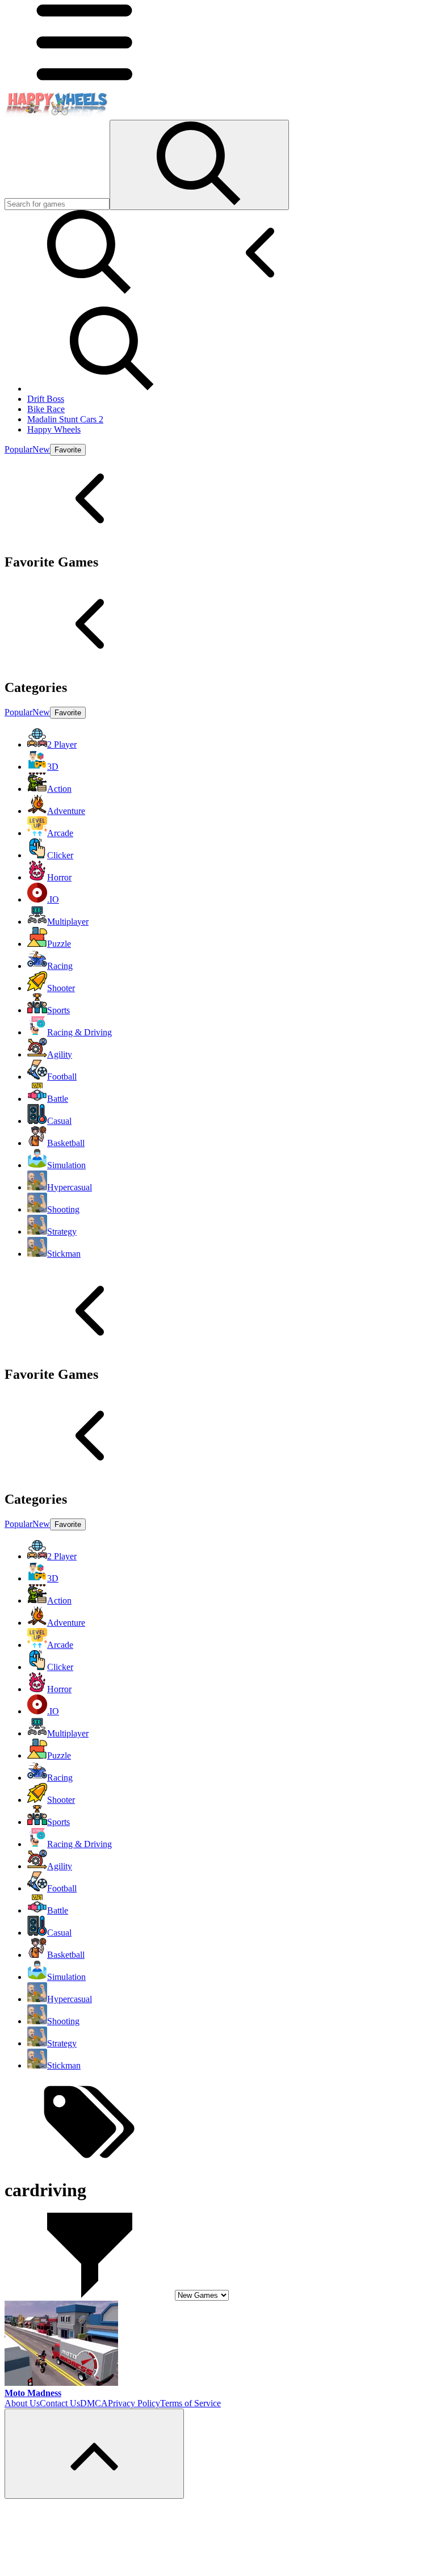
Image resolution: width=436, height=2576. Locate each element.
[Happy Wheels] (56, 114)
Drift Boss (46, 399)
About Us (22, 2403)
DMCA (94, 2403)
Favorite (68, 450)
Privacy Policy (134, 2403)
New (41, 449)
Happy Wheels (54, 429)
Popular (18, 449)
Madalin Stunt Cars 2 (65, 419)
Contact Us (60, 2403)
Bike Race (46, 409)
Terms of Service (190, 2403)
